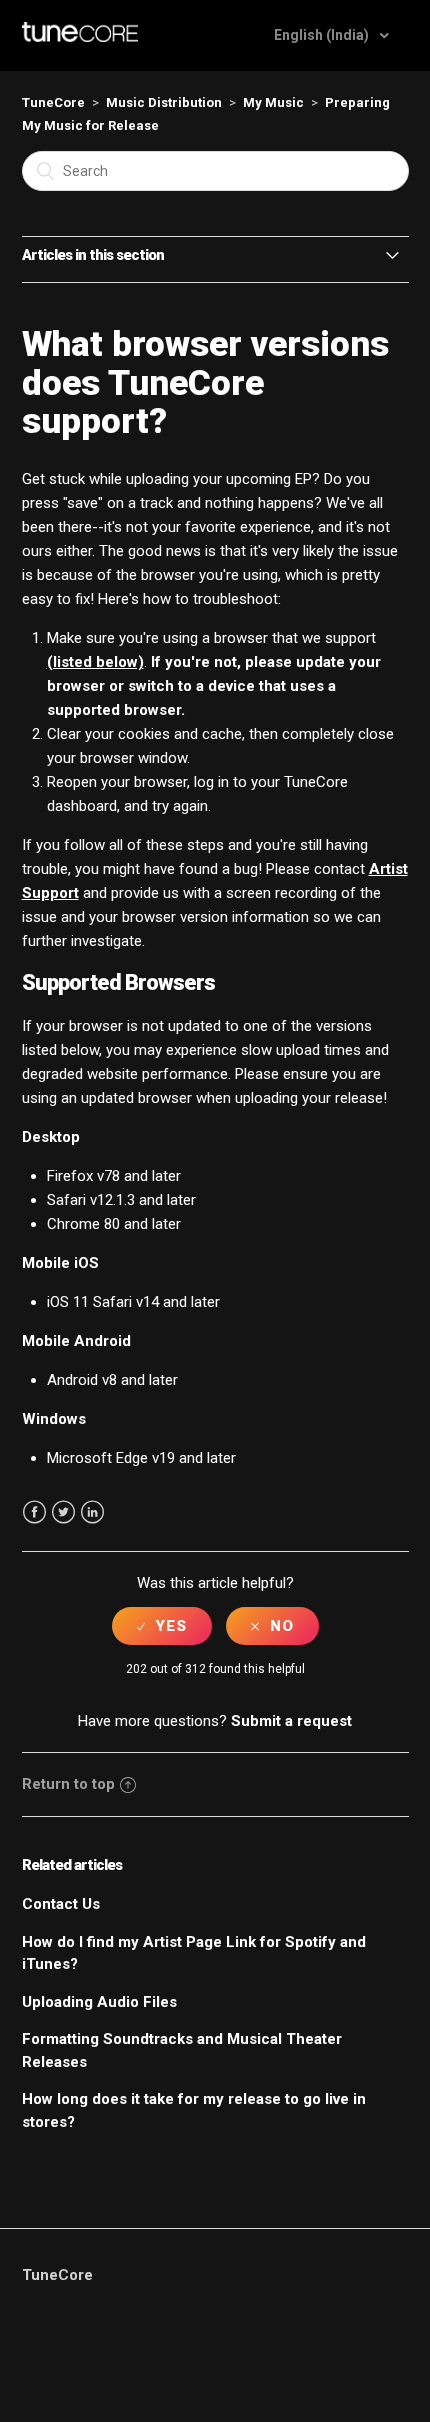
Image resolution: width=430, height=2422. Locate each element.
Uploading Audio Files (99, 2002)
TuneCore (53, 102)
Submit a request (291, 1721)
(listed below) (95, 662)
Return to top (68, 1784)
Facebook (34, 1512)
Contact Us (61, 1904)
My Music (273, 102)
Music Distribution (164, 102)
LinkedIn (92, 1512)
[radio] (162, 1626)
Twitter (63, 1512)
